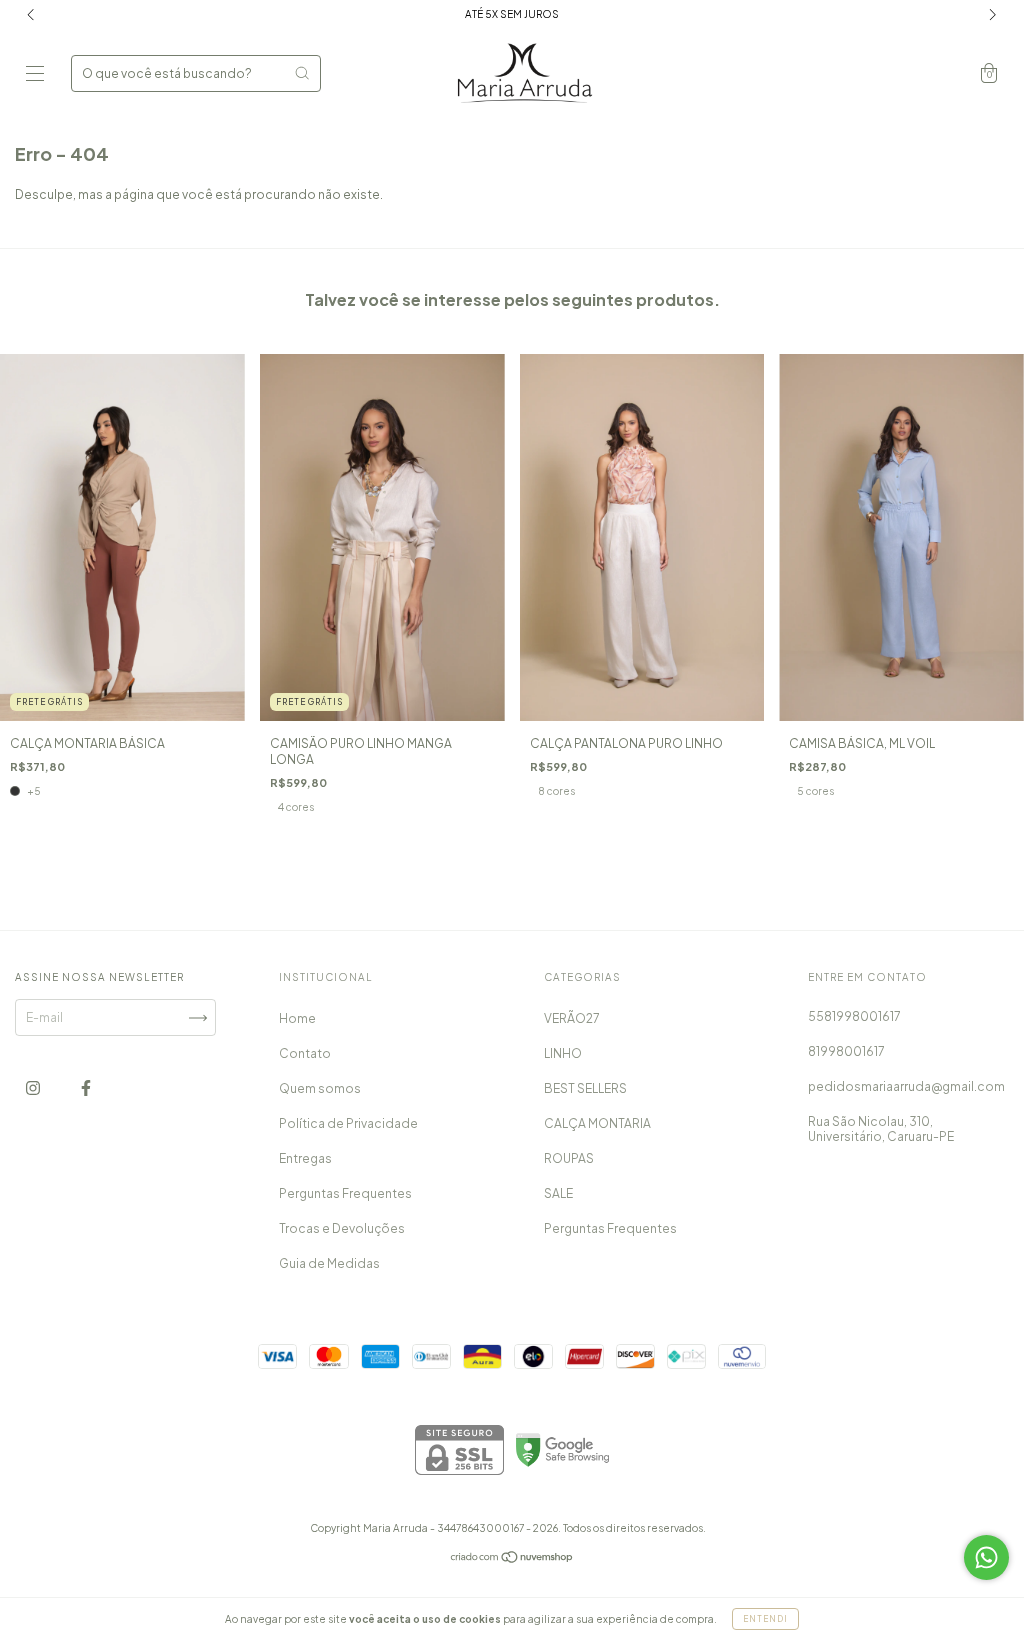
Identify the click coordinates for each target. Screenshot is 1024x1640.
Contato (305, 1053)
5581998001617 (854, 1016)
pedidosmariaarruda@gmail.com (906, 1086)
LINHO (563, 1053)
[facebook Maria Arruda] (86, 1088)
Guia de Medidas (329, 1263)
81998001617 (846, 1051)
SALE (558, 1193)
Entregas (305, 1158)
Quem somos (320, 1088)
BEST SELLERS (585, 1088)
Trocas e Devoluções (342, 1228)
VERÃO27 (572, 1018)
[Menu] (35, 75)
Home (297, 1018)
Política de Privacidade (348, 1123)
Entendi (765, 1619)
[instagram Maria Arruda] (34, 1088)
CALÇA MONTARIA (597, 1123)
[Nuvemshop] (512, 1559)
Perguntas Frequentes (345, 1193)
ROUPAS (569, 1158)
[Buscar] (302, 73)
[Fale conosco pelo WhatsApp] (986, 1557)
